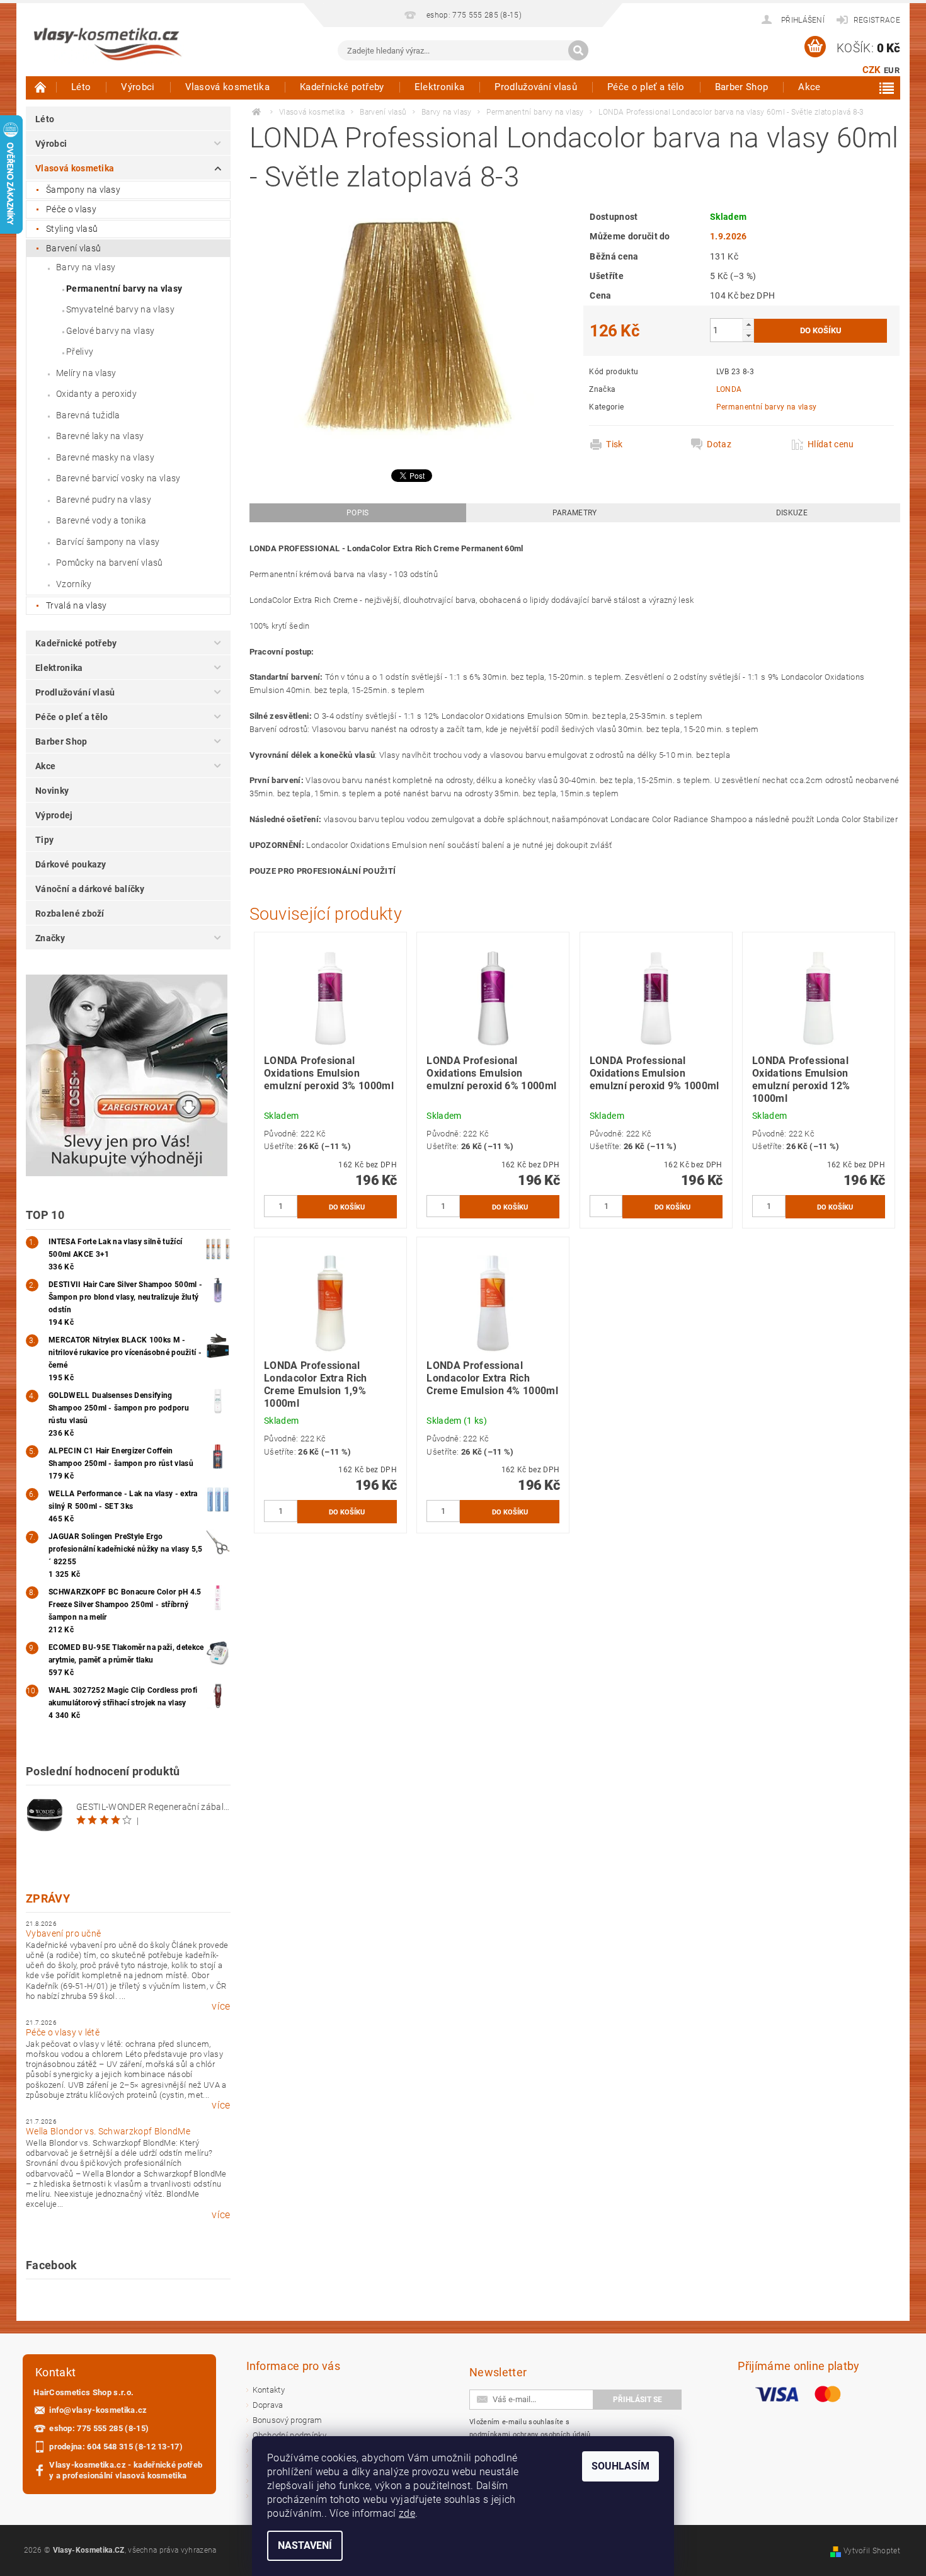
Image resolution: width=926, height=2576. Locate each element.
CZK (872, 70)
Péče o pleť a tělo (646, 87)
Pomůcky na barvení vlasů (110, 563)
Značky (50, 938)
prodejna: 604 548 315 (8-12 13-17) (116, 2447)
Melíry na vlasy (86, 373)
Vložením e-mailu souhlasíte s (530, 2428)
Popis (358, 513)
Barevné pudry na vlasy (104, 500)
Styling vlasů (72, 229)
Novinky (52, 791)
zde (407, 2513)
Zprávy (48, 1898)
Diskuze (792, 513)
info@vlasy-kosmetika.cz (98, 2410)
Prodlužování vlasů (536, 87)
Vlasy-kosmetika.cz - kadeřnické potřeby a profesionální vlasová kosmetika (126, 2470)
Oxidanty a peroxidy (96, 394)
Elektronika (440, 87)
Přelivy (80, 352)
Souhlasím (620, 2466)
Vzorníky (74, 584)
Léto (81, 87)
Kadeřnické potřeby (342, 87)
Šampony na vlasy (83, 190)
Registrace (877, 20)
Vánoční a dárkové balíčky (90, 889)
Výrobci (138, 87)
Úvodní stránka (41, 87)
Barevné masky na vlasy (105, 457)
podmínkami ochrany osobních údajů (530, 2435)
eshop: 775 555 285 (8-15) (99, 2428)
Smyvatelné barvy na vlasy (120, 309)
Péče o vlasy (71, 209)
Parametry (575, 513)
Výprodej (54, 815)
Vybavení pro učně (63, 1933)
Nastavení (305, 2545)
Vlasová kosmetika (227, 87)
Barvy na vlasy (86, 267)
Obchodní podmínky (289, 2435)
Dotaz (719, 444)
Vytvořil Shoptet (872, 2551)
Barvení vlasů (73, 248)
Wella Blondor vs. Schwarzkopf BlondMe (108, 2131)
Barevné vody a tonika (101, 520)
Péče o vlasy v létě (63, 2032)
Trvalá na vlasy (77, 605)
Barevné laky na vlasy (100, 436)
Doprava (268, 2405)
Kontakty (269, 2390)
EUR (892, 70)
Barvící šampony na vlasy (108, 542)
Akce (809, 87)
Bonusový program (288, 2420)
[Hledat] (578, 50)
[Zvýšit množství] (748, 324)
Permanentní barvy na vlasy (124, 289)
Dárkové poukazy (71, 864)
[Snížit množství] (748, 335)
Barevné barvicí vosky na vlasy (118, 478)
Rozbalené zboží (70, 913)
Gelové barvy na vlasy (111, 331)
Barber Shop (742, 87)
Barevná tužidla (88, 415)
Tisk (614, 444)
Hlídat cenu (831, 444)
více (221, 2006)
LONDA (729, 389)
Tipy (44, 840)
